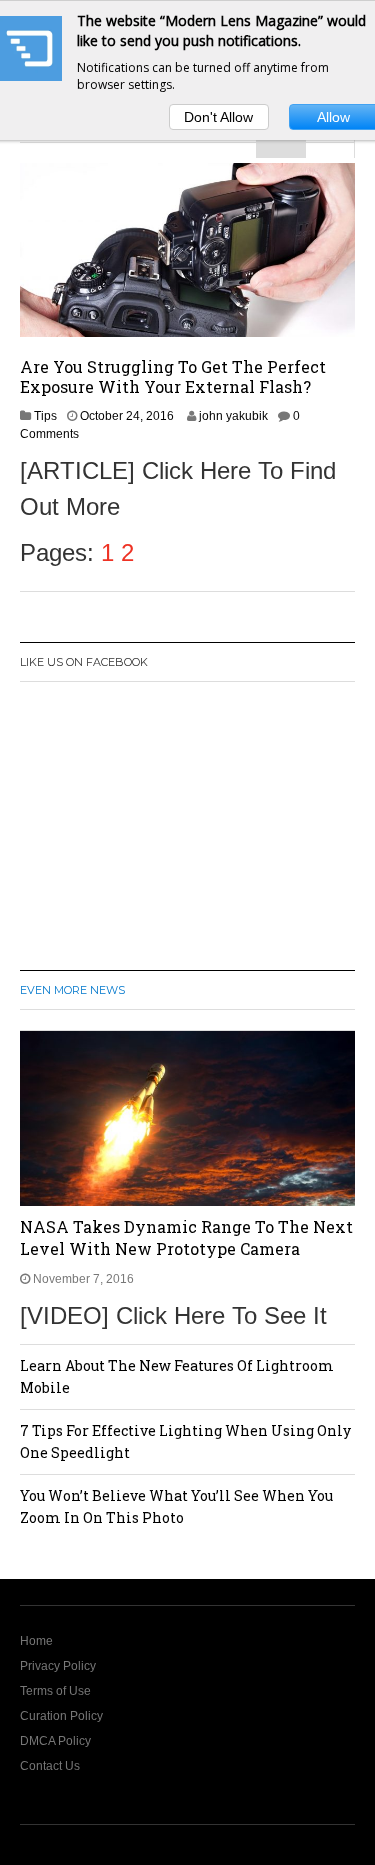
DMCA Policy (55, 1741)
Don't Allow (218, 117)
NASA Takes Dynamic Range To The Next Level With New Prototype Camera (186, 1237)
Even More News (72, 990)
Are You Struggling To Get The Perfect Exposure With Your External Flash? (173, 376)
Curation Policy (61, 1716)
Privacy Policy (58, 1666)
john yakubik (233, 416)
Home (36, 1641)
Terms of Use (55, 1691)
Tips (45, 416)
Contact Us (50, 1766)
